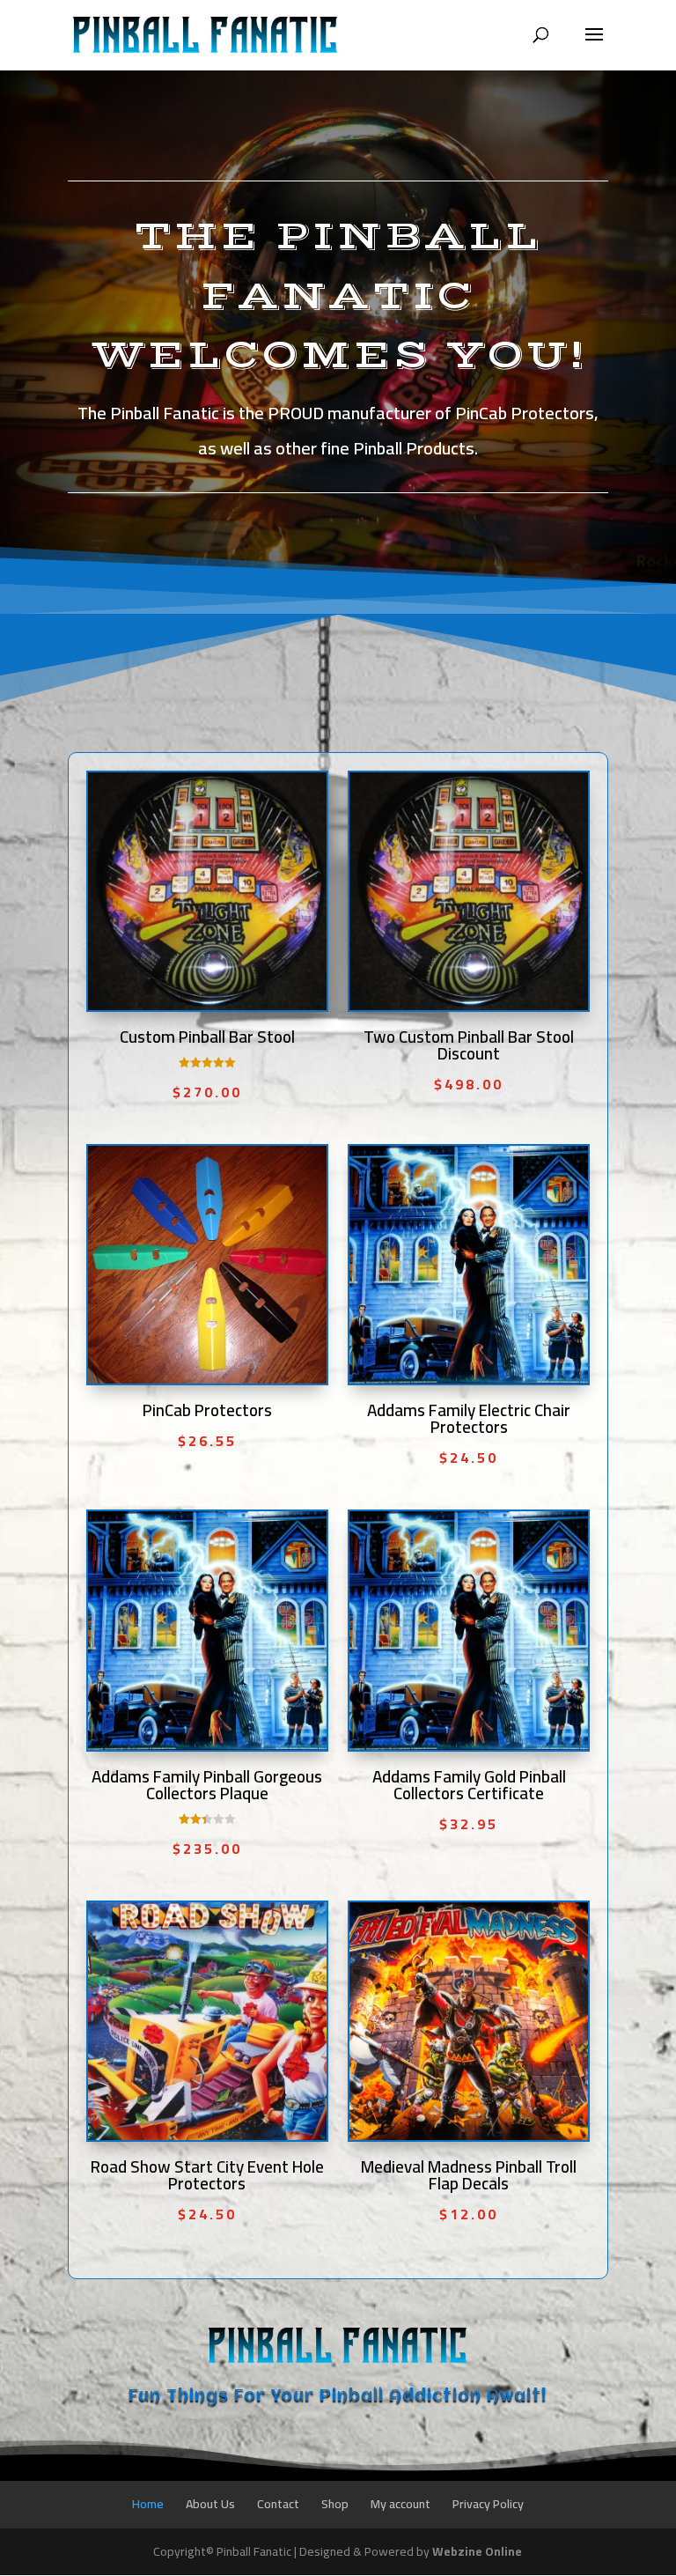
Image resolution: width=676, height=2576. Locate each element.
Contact (278, 2504)
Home (148, 2504)
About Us (210, 2504)
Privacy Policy (488, 2504)
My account (400, 2504)
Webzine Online (477, 2551)
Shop (335, 2504)
